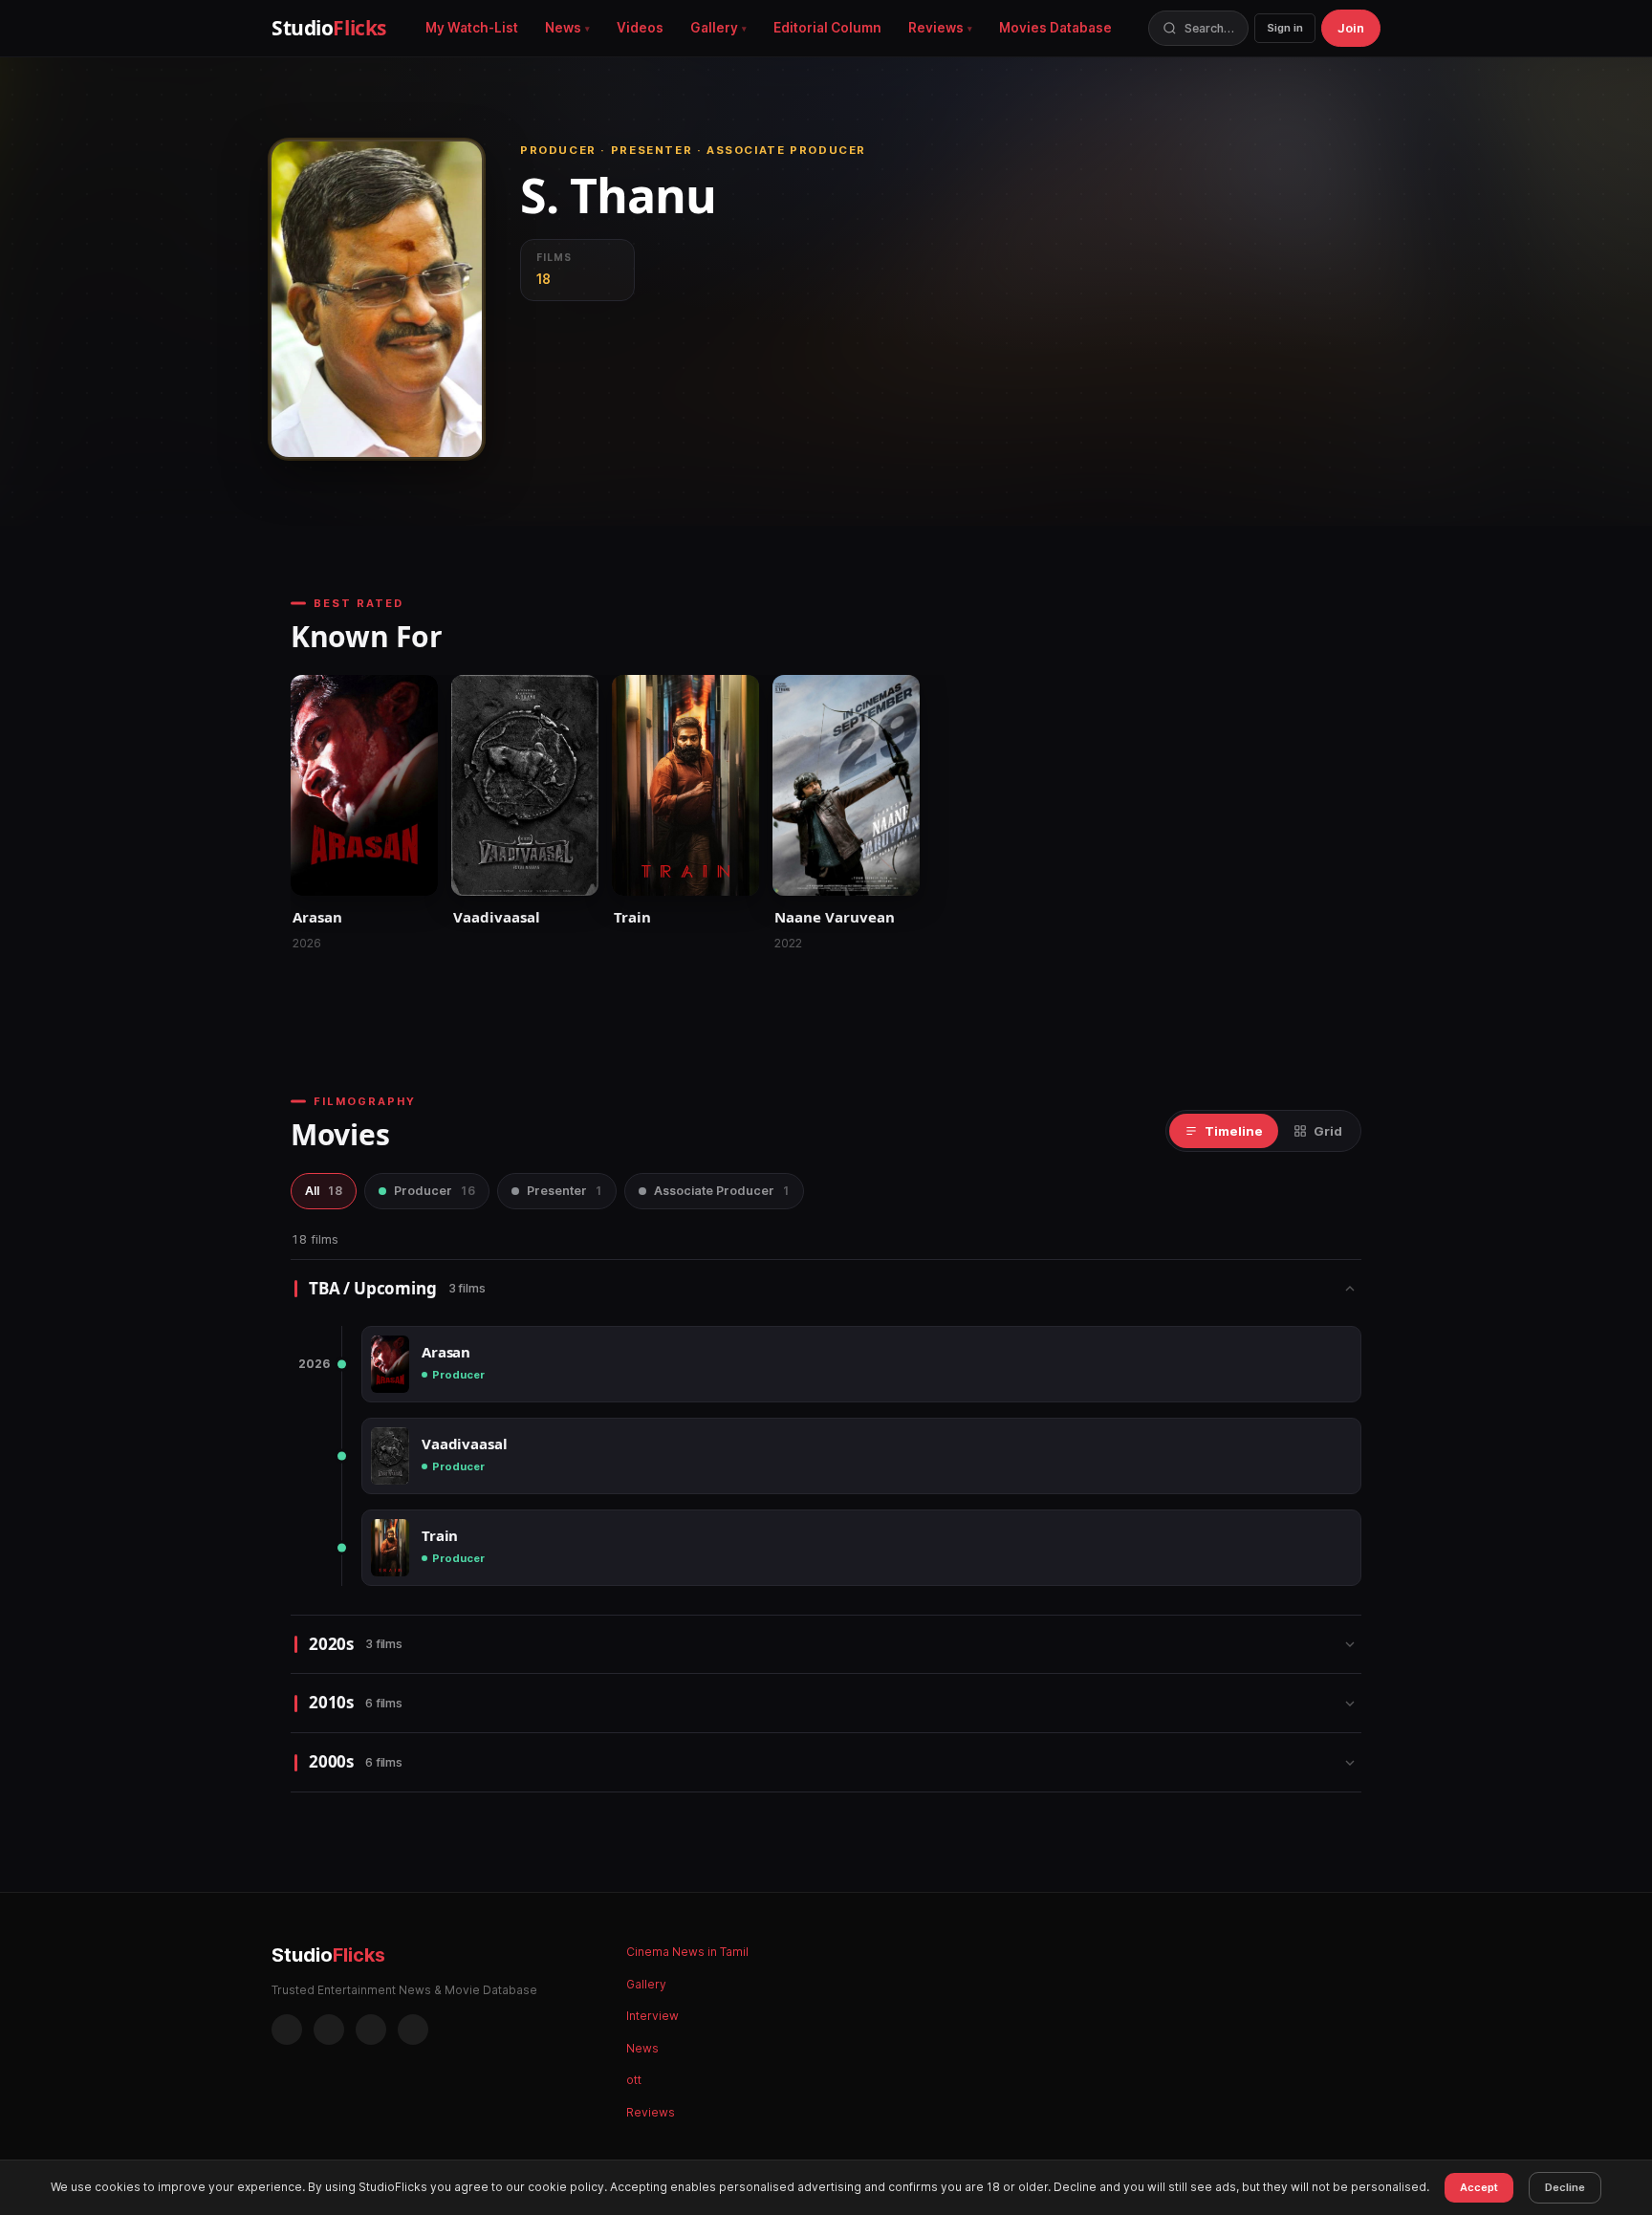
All (324, 1191)
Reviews (936, 28)
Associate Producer (722, 1191)
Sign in (1285, 28)
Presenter (565, 1191)
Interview (652, 2016)
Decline (1565, 2187)
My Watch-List (472, 28)
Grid (1328, 1131)
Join (1351, 28)
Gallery (714, 28)
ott (634, 2080)
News (563, 28)
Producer (435, 1191)
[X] (371, 2030)
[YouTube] (413, 2030)
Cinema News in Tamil (687, 1952)
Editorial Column (827, 28)
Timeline (1234, 1131)
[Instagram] (329, 2030)
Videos (640, 28)
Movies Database (1055, 28)
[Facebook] (287, 2030)
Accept (1479, 2187)
